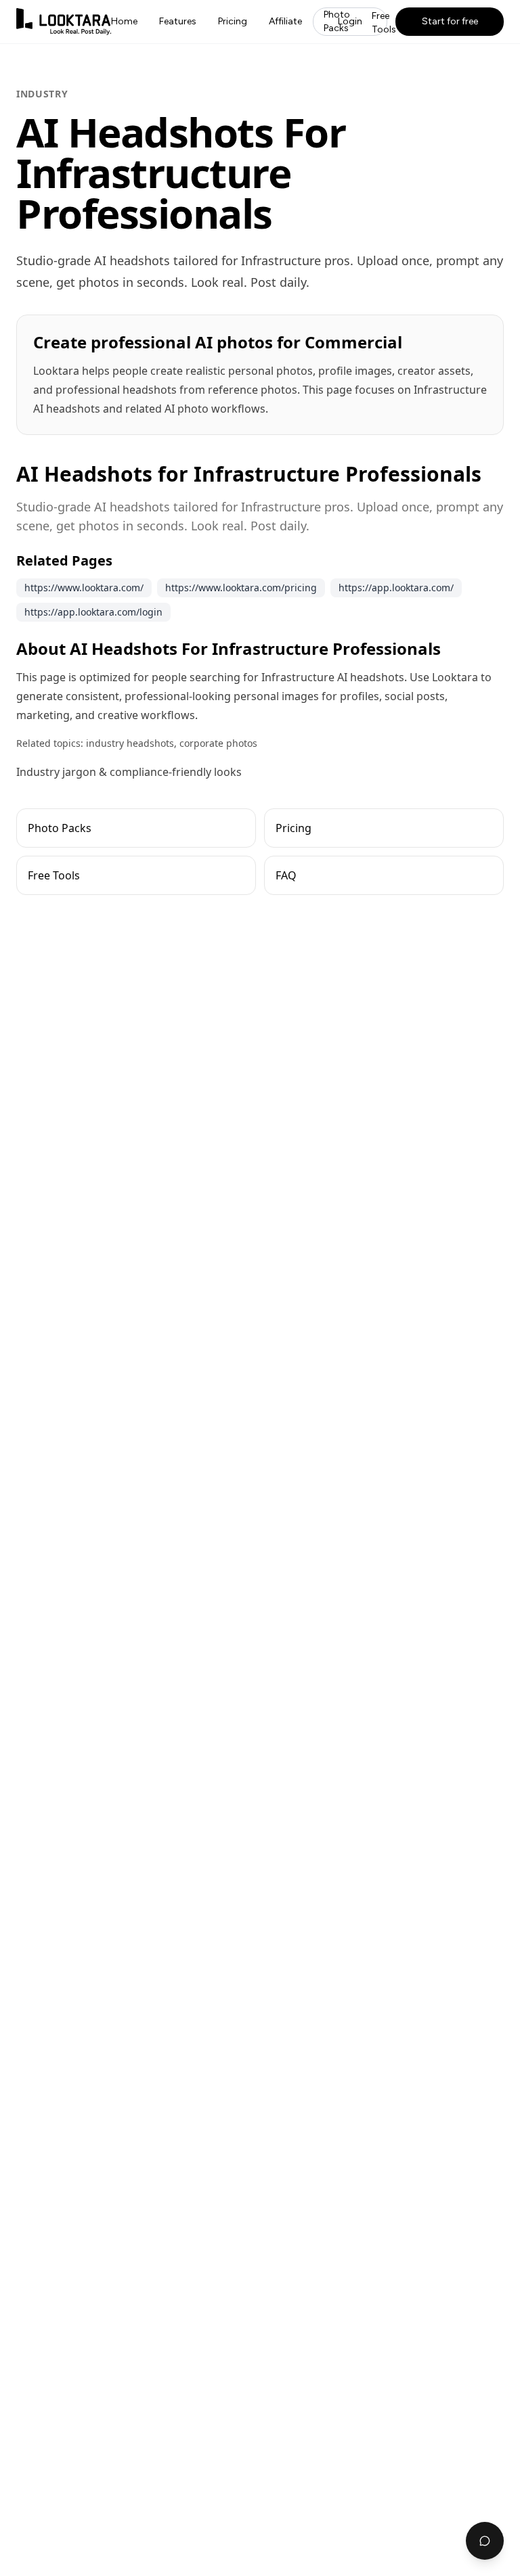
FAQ (286, 875)
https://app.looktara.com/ (396, 588)
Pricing (233, 21)
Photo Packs (337, 21)
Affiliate (285, 21)
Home (124, 21)
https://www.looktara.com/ (84, 588)
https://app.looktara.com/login (93, 612)
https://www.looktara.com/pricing (241, 588)
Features (178, 21)
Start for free (450, 21)
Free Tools (384, 23)
